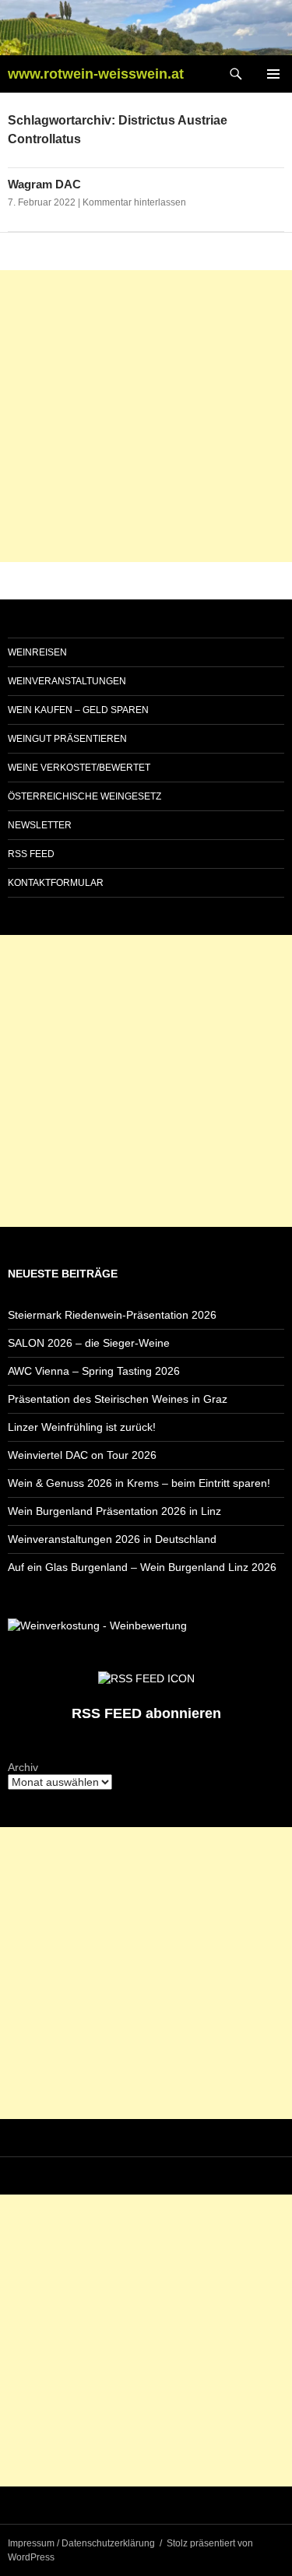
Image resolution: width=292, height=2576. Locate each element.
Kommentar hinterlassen (134, 202)
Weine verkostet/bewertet (79, 768)
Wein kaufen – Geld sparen (78, 710)
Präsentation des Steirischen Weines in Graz (118, 1399)
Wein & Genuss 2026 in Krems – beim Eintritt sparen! (139, 1483)
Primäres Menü (273, 74)
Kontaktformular (56, 883)
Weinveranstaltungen (67, 681)
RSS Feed (31, 854)
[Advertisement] (146, 416)
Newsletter (40, 825)
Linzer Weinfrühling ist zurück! (82, 1427)
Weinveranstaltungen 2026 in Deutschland (112, 1539)
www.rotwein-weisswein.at (96, 74)
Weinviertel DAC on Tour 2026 (82, 1455)
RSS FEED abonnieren (146, 1713)
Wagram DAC (44, 184)
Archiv (23, 1767)
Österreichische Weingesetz (84, 796)
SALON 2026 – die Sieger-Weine (89, 1343)
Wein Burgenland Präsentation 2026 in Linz (114, 1511)
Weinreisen (37, 652)
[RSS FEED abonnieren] (146, 1677)
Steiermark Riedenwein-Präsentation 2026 (112, 1315)
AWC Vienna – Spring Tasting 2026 (94, 1371)
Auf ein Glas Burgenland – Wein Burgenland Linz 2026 (142, 1567)
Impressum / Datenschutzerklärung (81, 2543)
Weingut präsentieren (67, 739)
